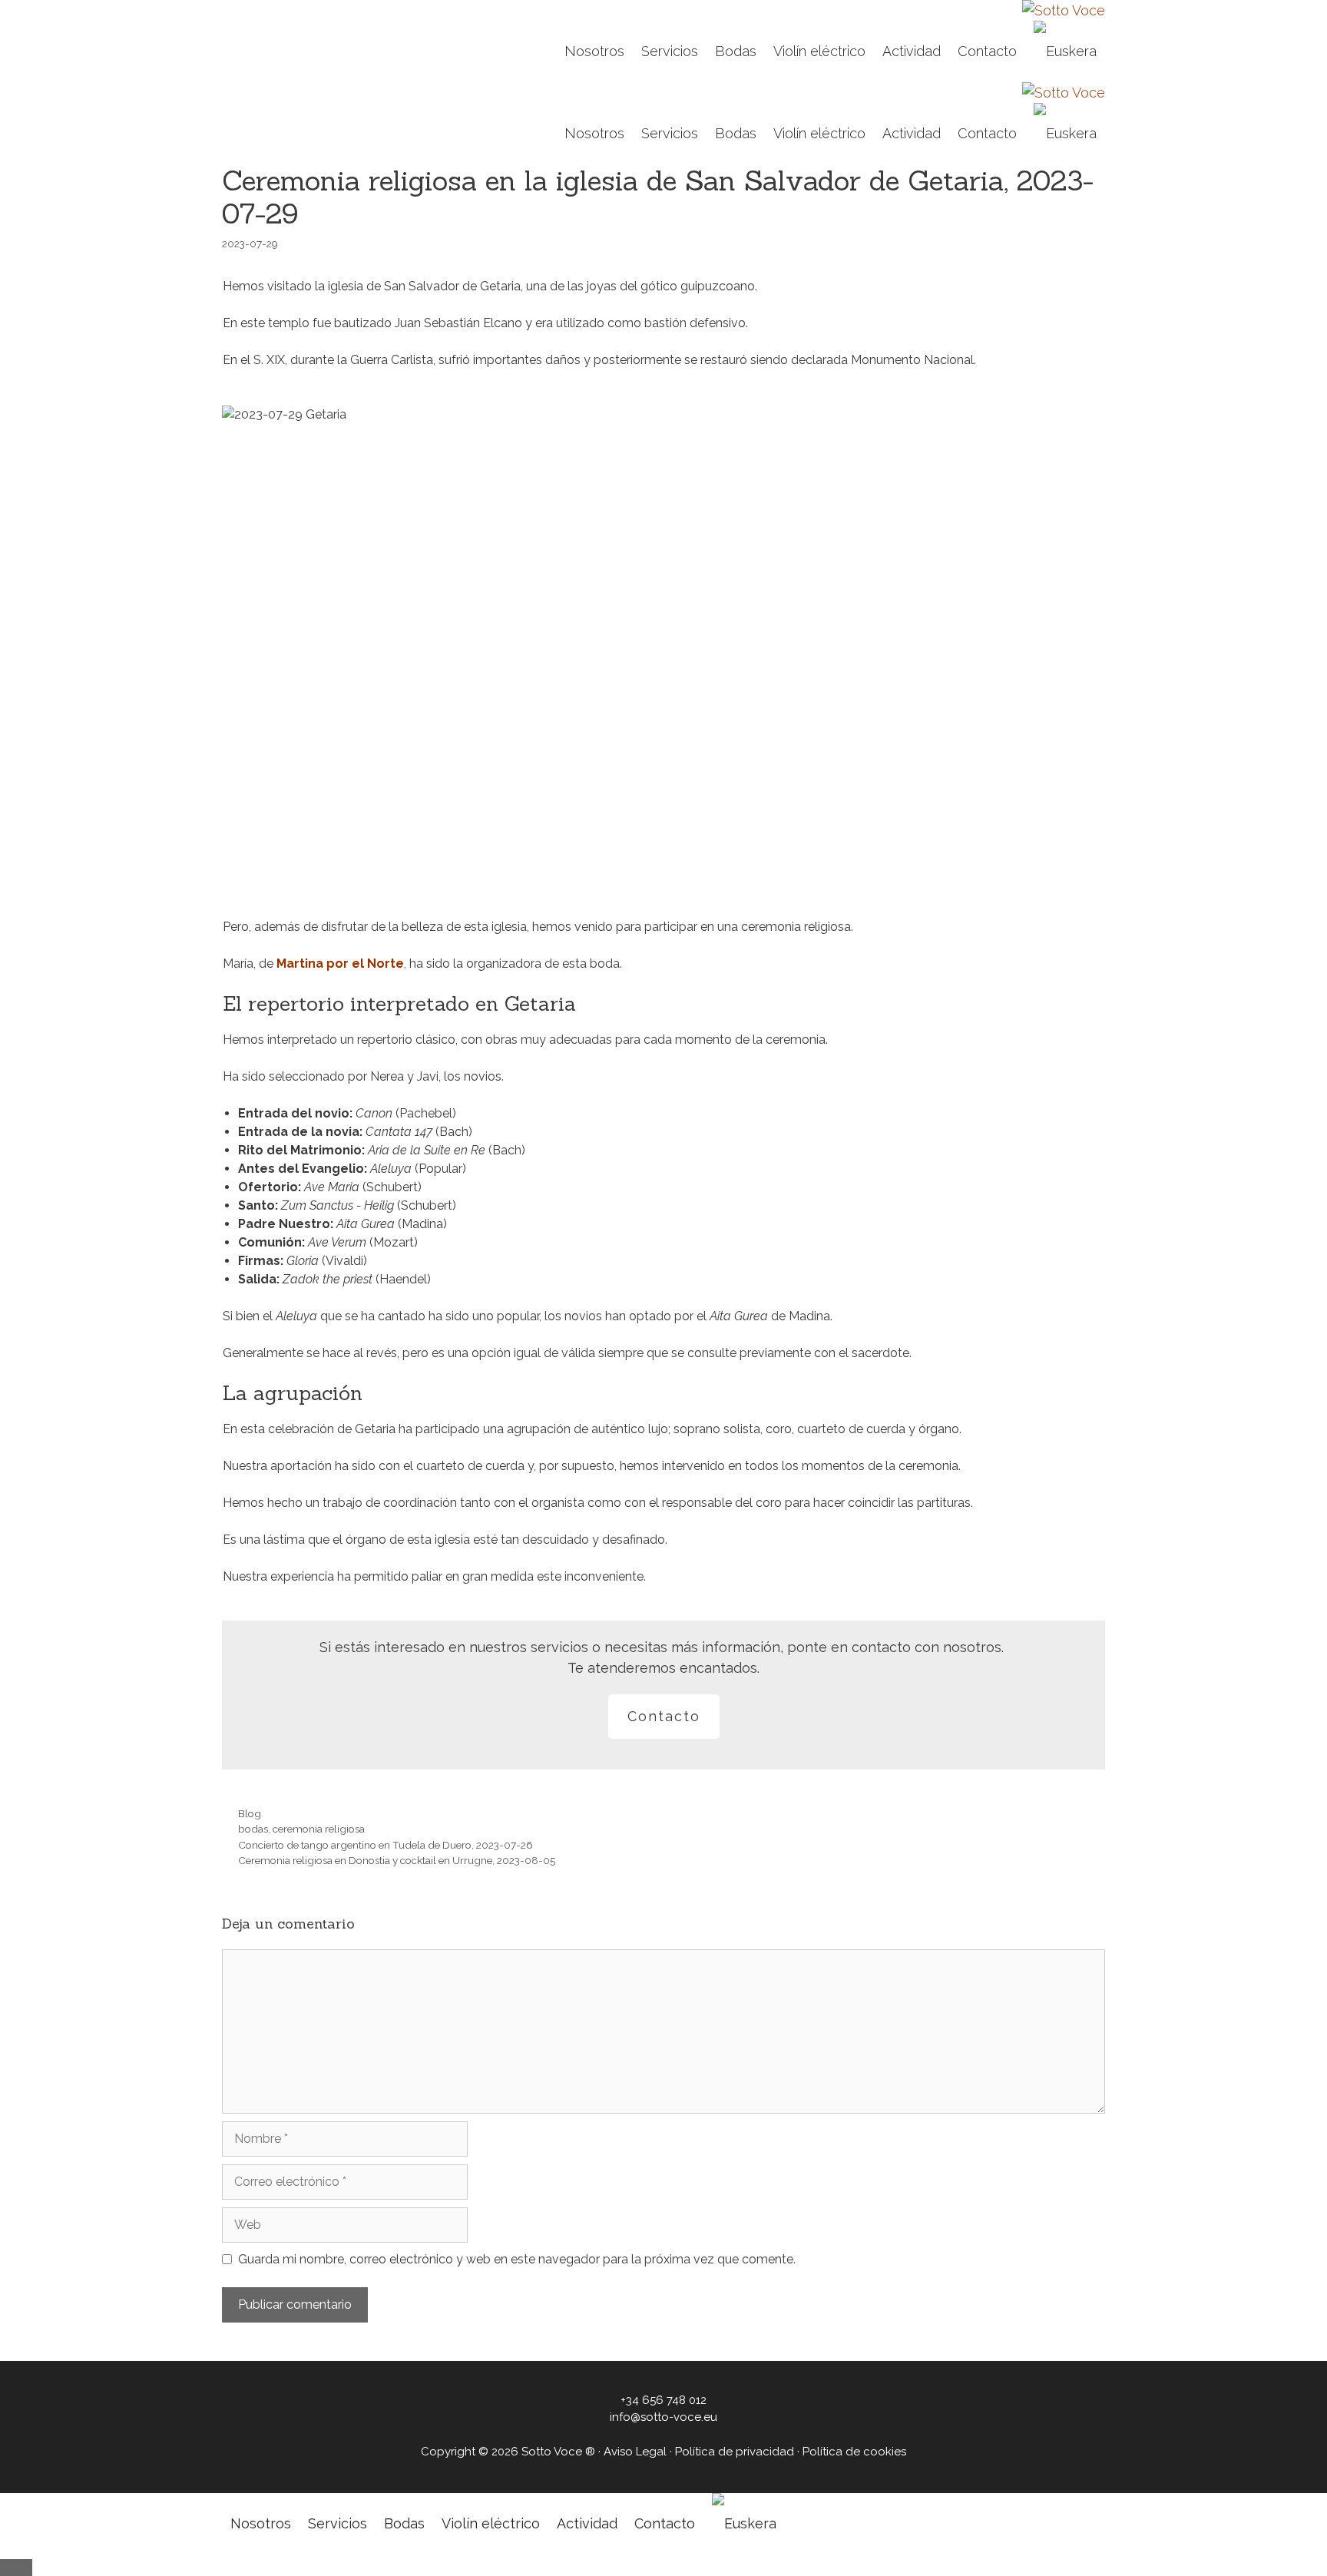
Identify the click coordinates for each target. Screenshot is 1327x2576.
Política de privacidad (735, 2452)
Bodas (736, 51)
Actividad (912, 51)
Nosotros (594, 51)
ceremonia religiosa (319, 1829)
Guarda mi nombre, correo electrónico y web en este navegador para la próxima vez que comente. (517, 2259)
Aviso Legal (635, 2452)
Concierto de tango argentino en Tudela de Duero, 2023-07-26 (386, 1845)
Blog (250, 1813)
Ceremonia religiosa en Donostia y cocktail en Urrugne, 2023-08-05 (397, 1860)
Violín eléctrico (819, 51)
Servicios (670, 51)
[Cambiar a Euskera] (1065, 51)
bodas (253, 1829)
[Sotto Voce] (1064, 10)
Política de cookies (854, 2452)
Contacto (987, 51)
